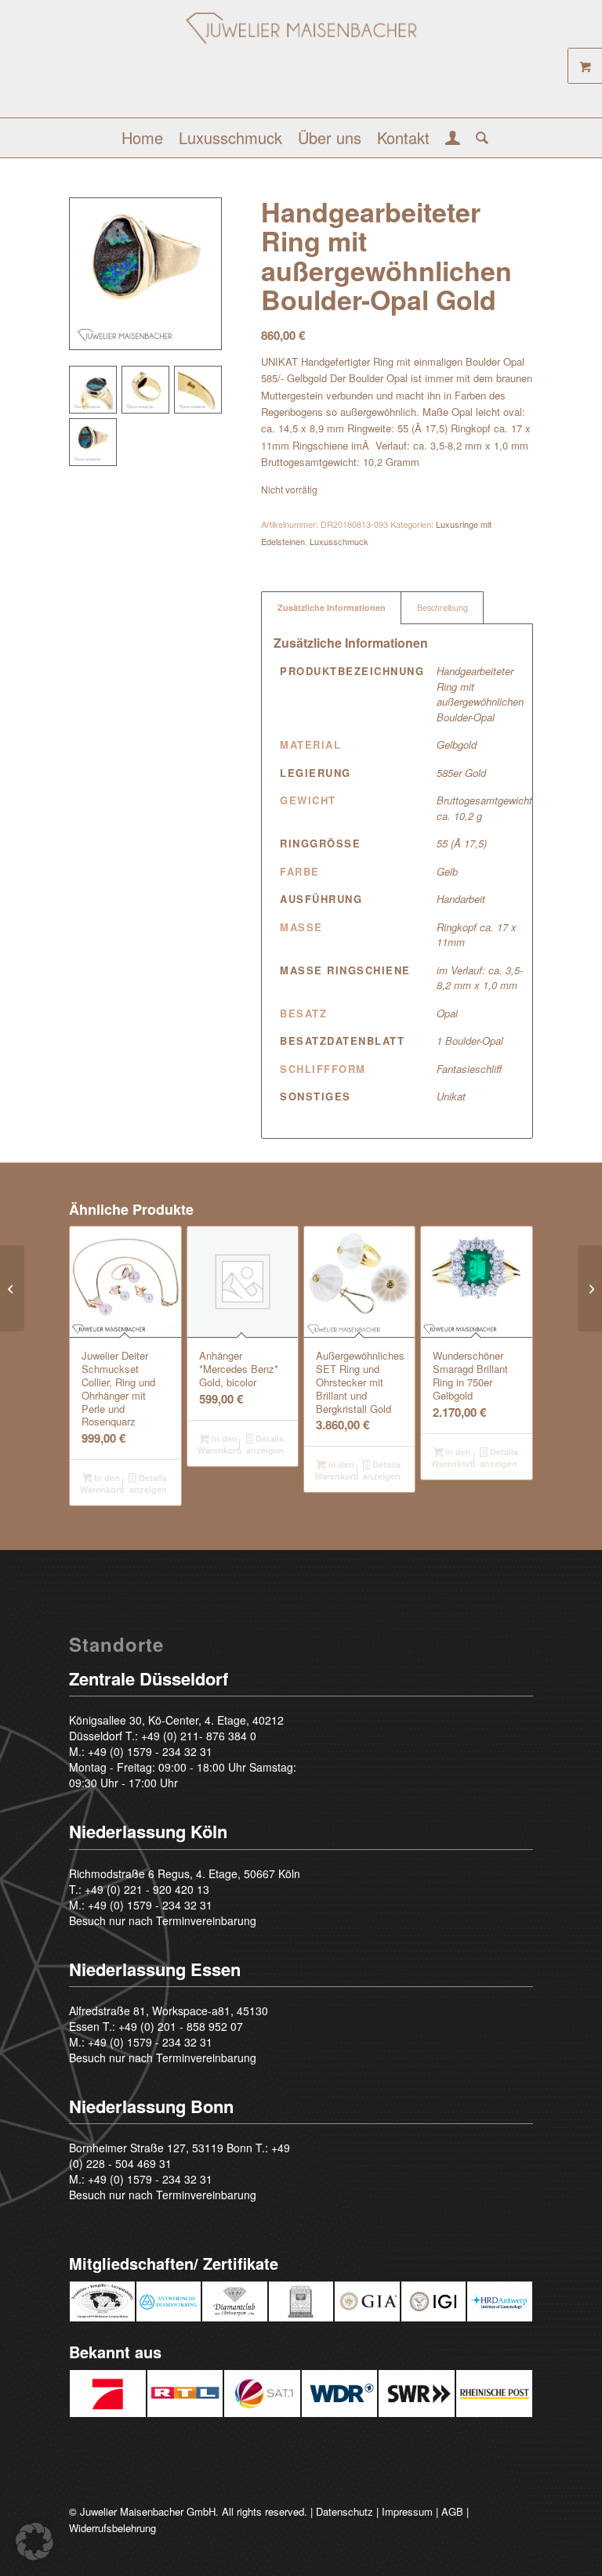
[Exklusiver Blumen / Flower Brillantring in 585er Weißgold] (12, 1288)
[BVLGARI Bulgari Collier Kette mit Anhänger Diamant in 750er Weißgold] (590, 1288)
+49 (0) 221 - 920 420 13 (147, 1889)
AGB (452, 2511)
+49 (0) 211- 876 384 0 (199, 1736)
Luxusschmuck (339, 541)
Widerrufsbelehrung (112, 2528)
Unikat (451, 1096)
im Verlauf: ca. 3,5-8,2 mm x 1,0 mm (480, 978)
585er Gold (461, 773)
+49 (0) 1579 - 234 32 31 (150, 1751)
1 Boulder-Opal (470, 1041)
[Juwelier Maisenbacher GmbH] (301, 65)
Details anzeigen (148, 1483)
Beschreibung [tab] (442, 607)
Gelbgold (457, 744)
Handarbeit (461, 899)
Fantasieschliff (469, 1069)
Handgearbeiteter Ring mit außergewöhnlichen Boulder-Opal (480, 694)
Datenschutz (345, 2511)
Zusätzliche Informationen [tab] (332, 607)
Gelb (447, 871)
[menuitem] (142, 138)
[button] (34, 2542)
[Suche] (478, 138)
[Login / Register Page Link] (453, 139)
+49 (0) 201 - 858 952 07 (181, 2026)
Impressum (407, 2511)
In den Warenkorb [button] (102, 1483)
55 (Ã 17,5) (462, 843)
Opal (447, 1013)
